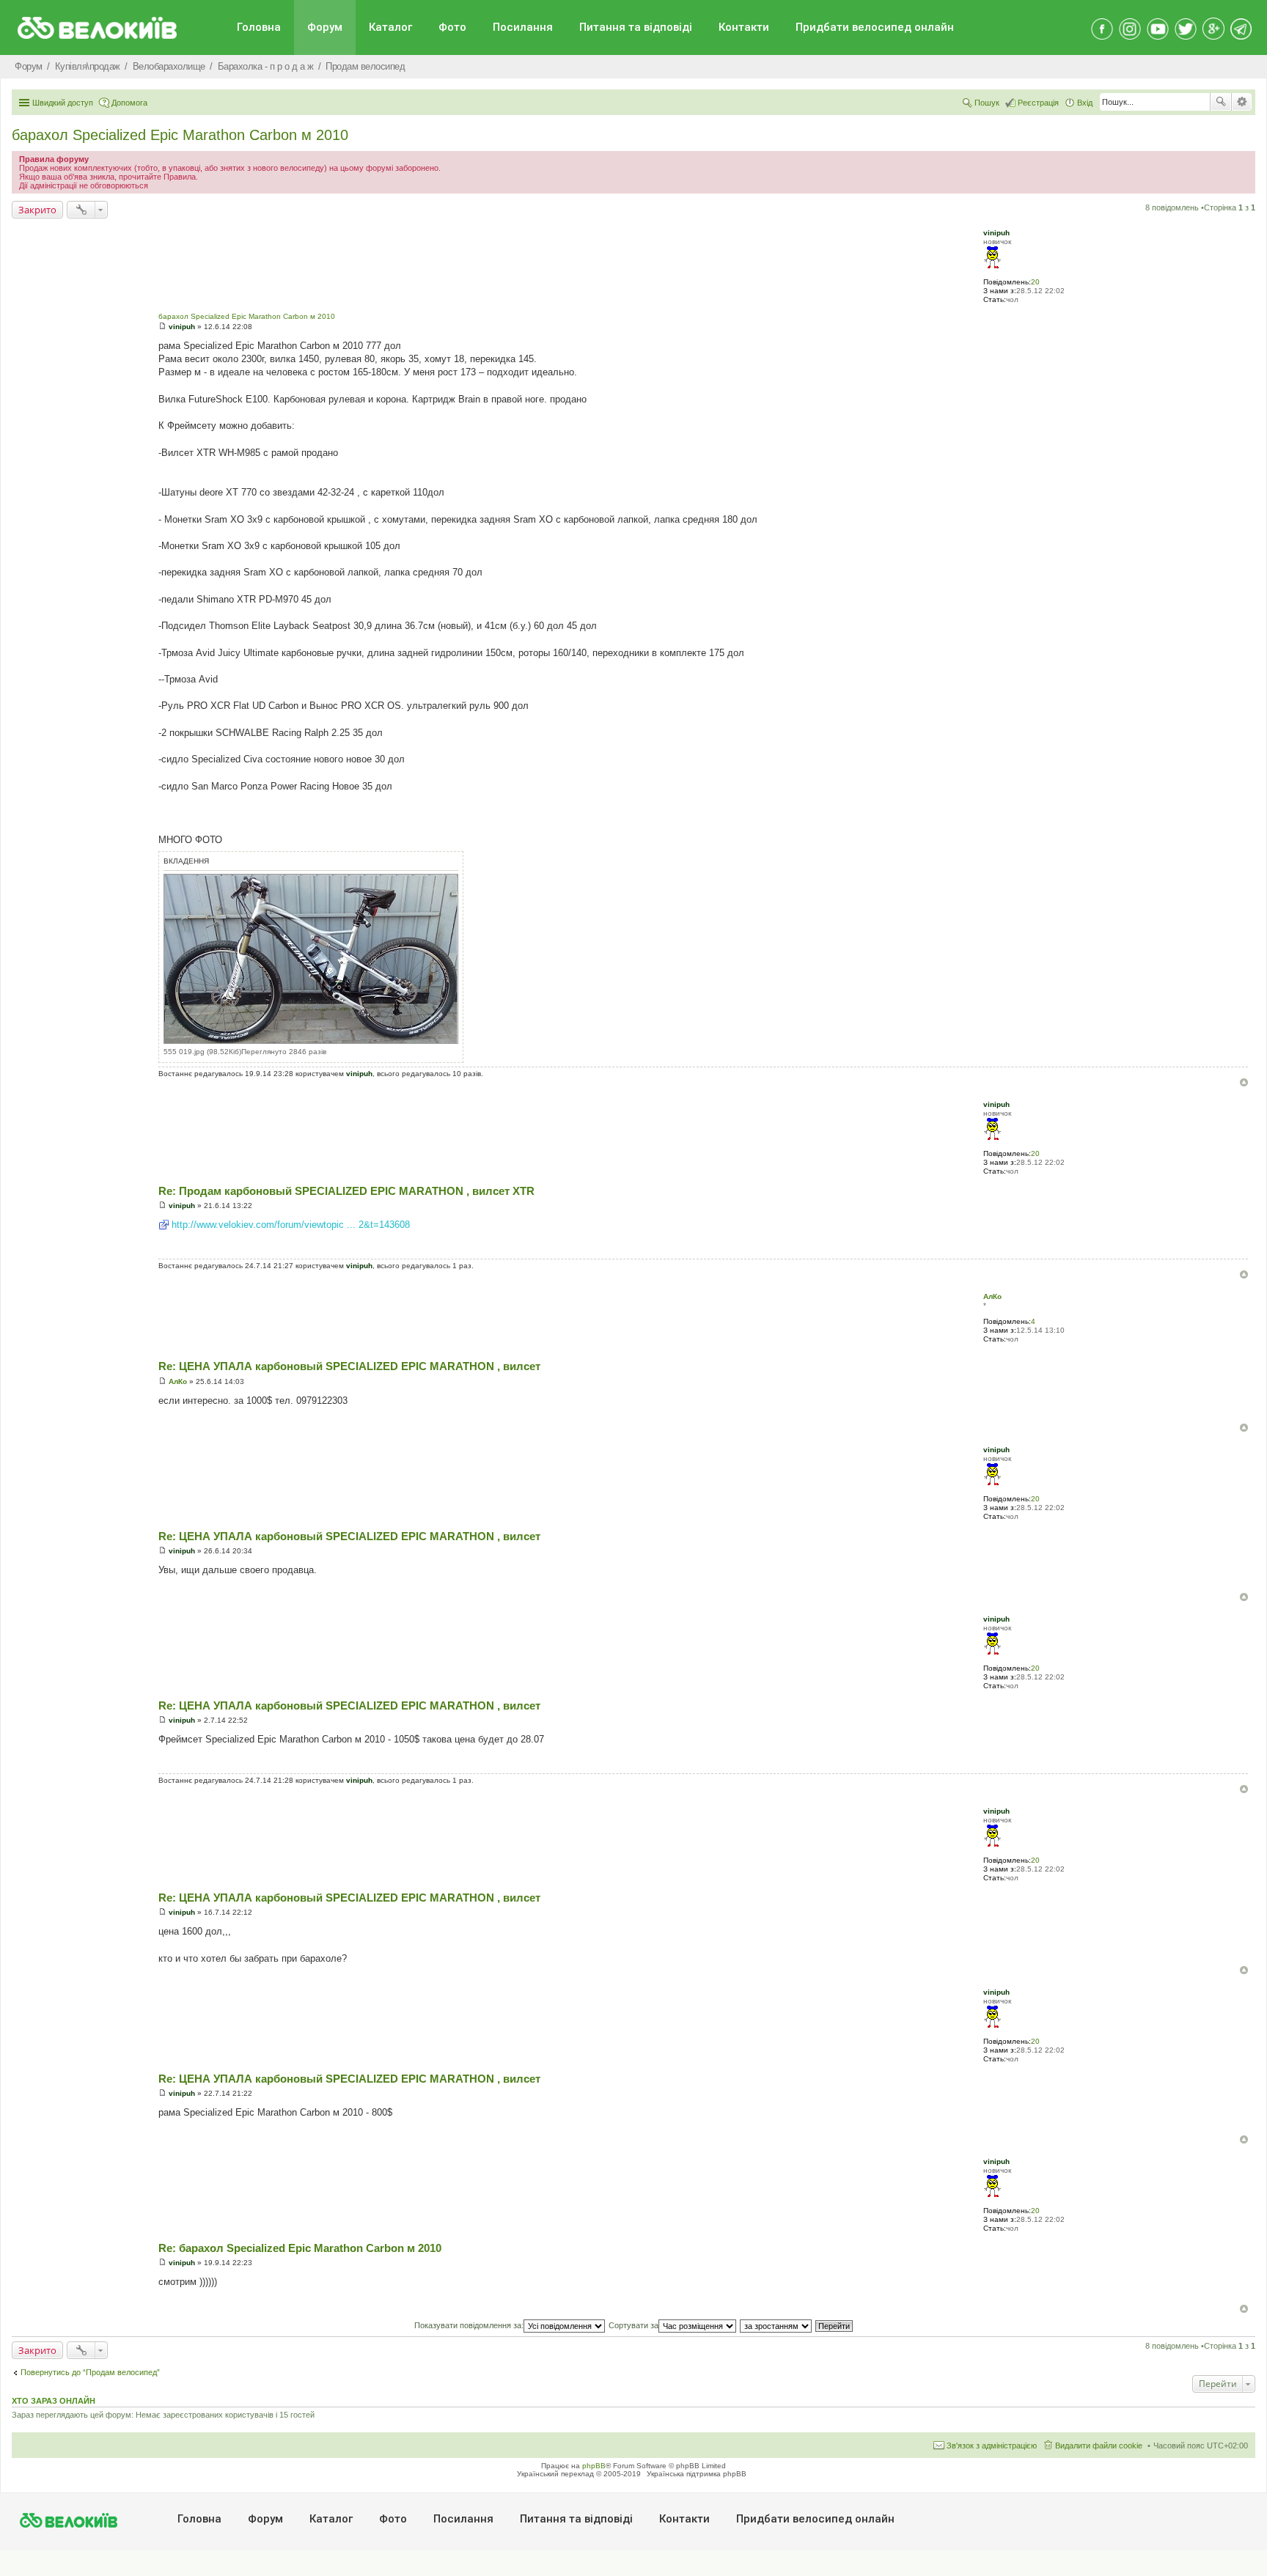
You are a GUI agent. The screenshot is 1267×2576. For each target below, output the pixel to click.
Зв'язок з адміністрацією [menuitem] (992, 2446)
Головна (259, 27)
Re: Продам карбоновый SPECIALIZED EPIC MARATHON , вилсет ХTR (346, 1191)
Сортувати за (633, 2325)
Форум (325, 27)
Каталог (390, 27)
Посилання (523, 27)
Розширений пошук (1242, 102)
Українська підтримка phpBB (697, 2474)
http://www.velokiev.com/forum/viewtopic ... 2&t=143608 (291, 1225)
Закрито (37, 210)
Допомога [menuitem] (129, 103)
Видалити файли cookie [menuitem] (1099, 2446)
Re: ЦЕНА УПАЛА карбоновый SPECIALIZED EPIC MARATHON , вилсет (349, 1366)
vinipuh (996, 233)
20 (1035, 282)
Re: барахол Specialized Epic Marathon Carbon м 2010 (300, 2248)
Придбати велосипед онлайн (875, 27)
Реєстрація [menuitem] (1038, 103)
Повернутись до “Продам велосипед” (90, 2372)
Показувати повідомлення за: (469, 2325)
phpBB (594, 2466)
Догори (1244, 1082)
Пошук (1221, 102)
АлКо (992, 1296)
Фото (452, 27)
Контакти (744, 27)
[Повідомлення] (162, 327)
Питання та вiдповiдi (636, 27)
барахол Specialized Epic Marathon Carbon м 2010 (180, 135)
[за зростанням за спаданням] (776, 2325)
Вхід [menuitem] (1085, 103)
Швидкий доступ (63, 103)
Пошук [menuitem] (987, 103)
